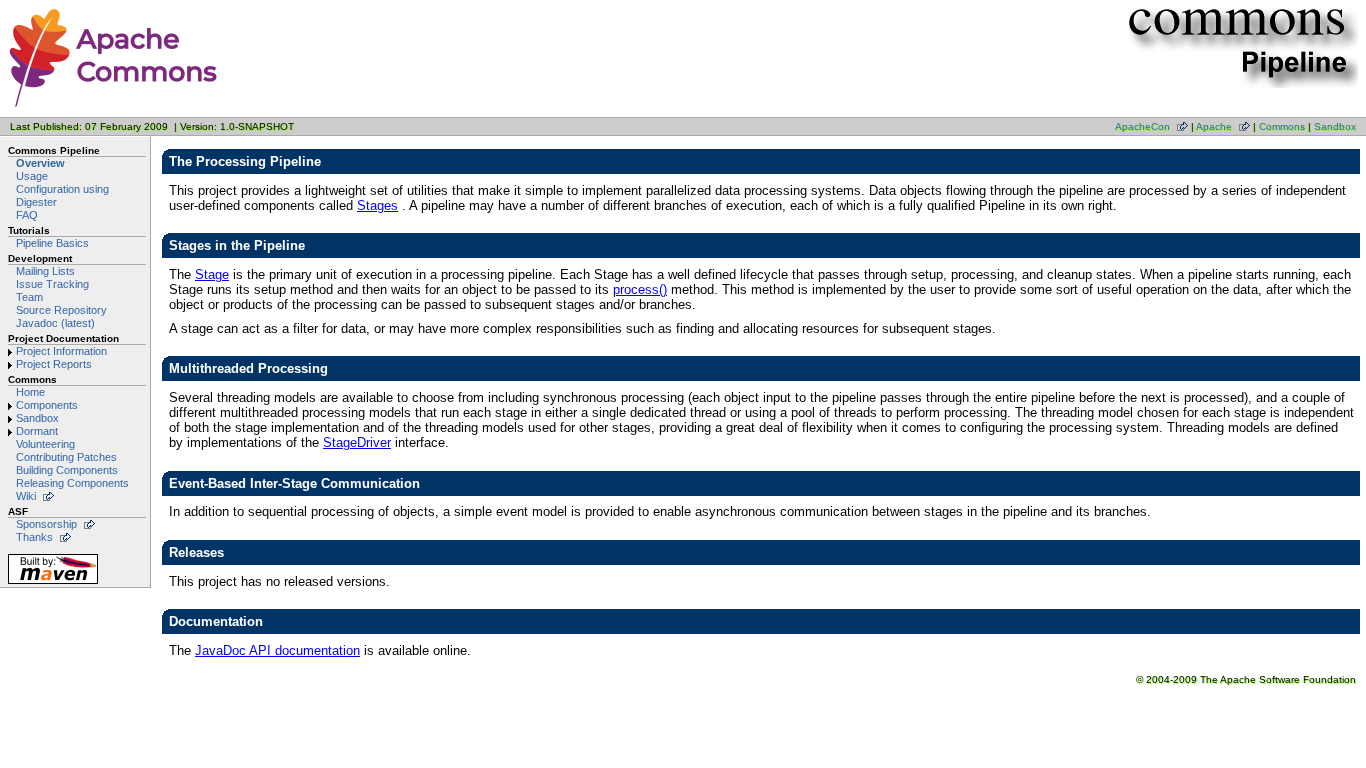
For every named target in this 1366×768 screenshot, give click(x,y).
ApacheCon (1142, 126)
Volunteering (45, 444)
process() (640, 289)
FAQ (27, 215)
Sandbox (1335, 126)
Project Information (61, 351)
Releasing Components (72, 483)
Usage (32, 176)
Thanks (34, 537)
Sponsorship (46, 524)
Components (47, 405)
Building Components (67, 470)
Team (29, 297)
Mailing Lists (45, 271)
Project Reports (54, 364)
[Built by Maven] (53, 583)
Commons (1282, 126)
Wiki (26, 496)
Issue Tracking (52, 284)
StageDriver (357, 442)
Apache (1214, 126)
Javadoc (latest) (55, 323)
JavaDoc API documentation (277, 650)
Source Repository (61, 310)
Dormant (37, 431)
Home (30, 392)
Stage (212, 274)
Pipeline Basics (52, 243)
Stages (377, 205)
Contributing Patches (66, 457)
